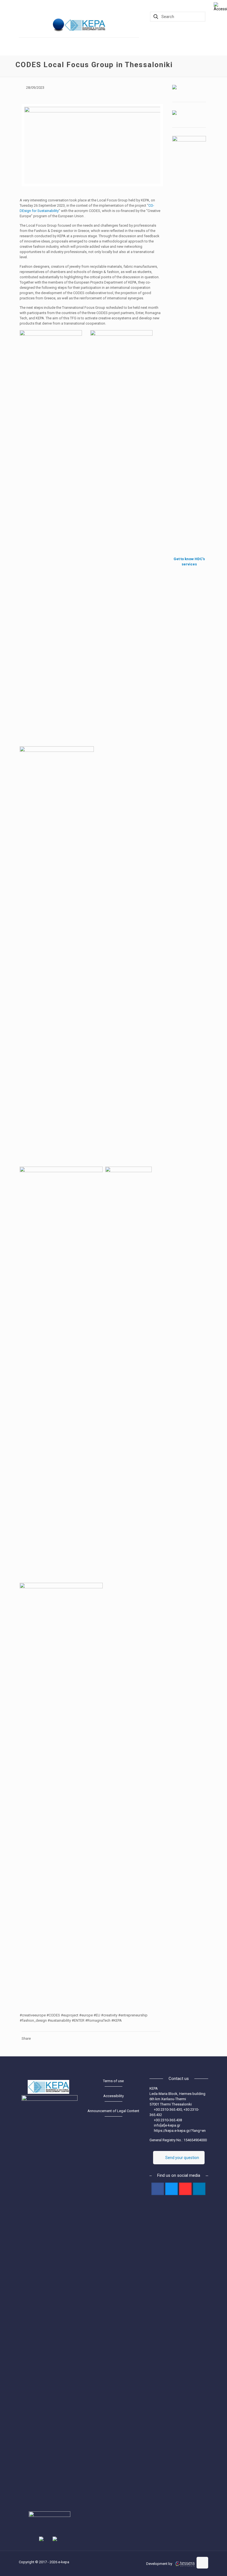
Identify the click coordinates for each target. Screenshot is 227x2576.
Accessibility (114, 2096)
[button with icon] (158, 2189)
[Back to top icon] (202, 2563)
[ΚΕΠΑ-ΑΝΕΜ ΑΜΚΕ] (59, 25)
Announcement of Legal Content (113, 2111)
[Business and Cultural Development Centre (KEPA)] (87, 25)
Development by (160, 2564)
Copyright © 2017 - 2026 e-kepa (44, 2562)
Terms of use (113, 2081)
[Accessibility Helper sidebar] (220, 7)
